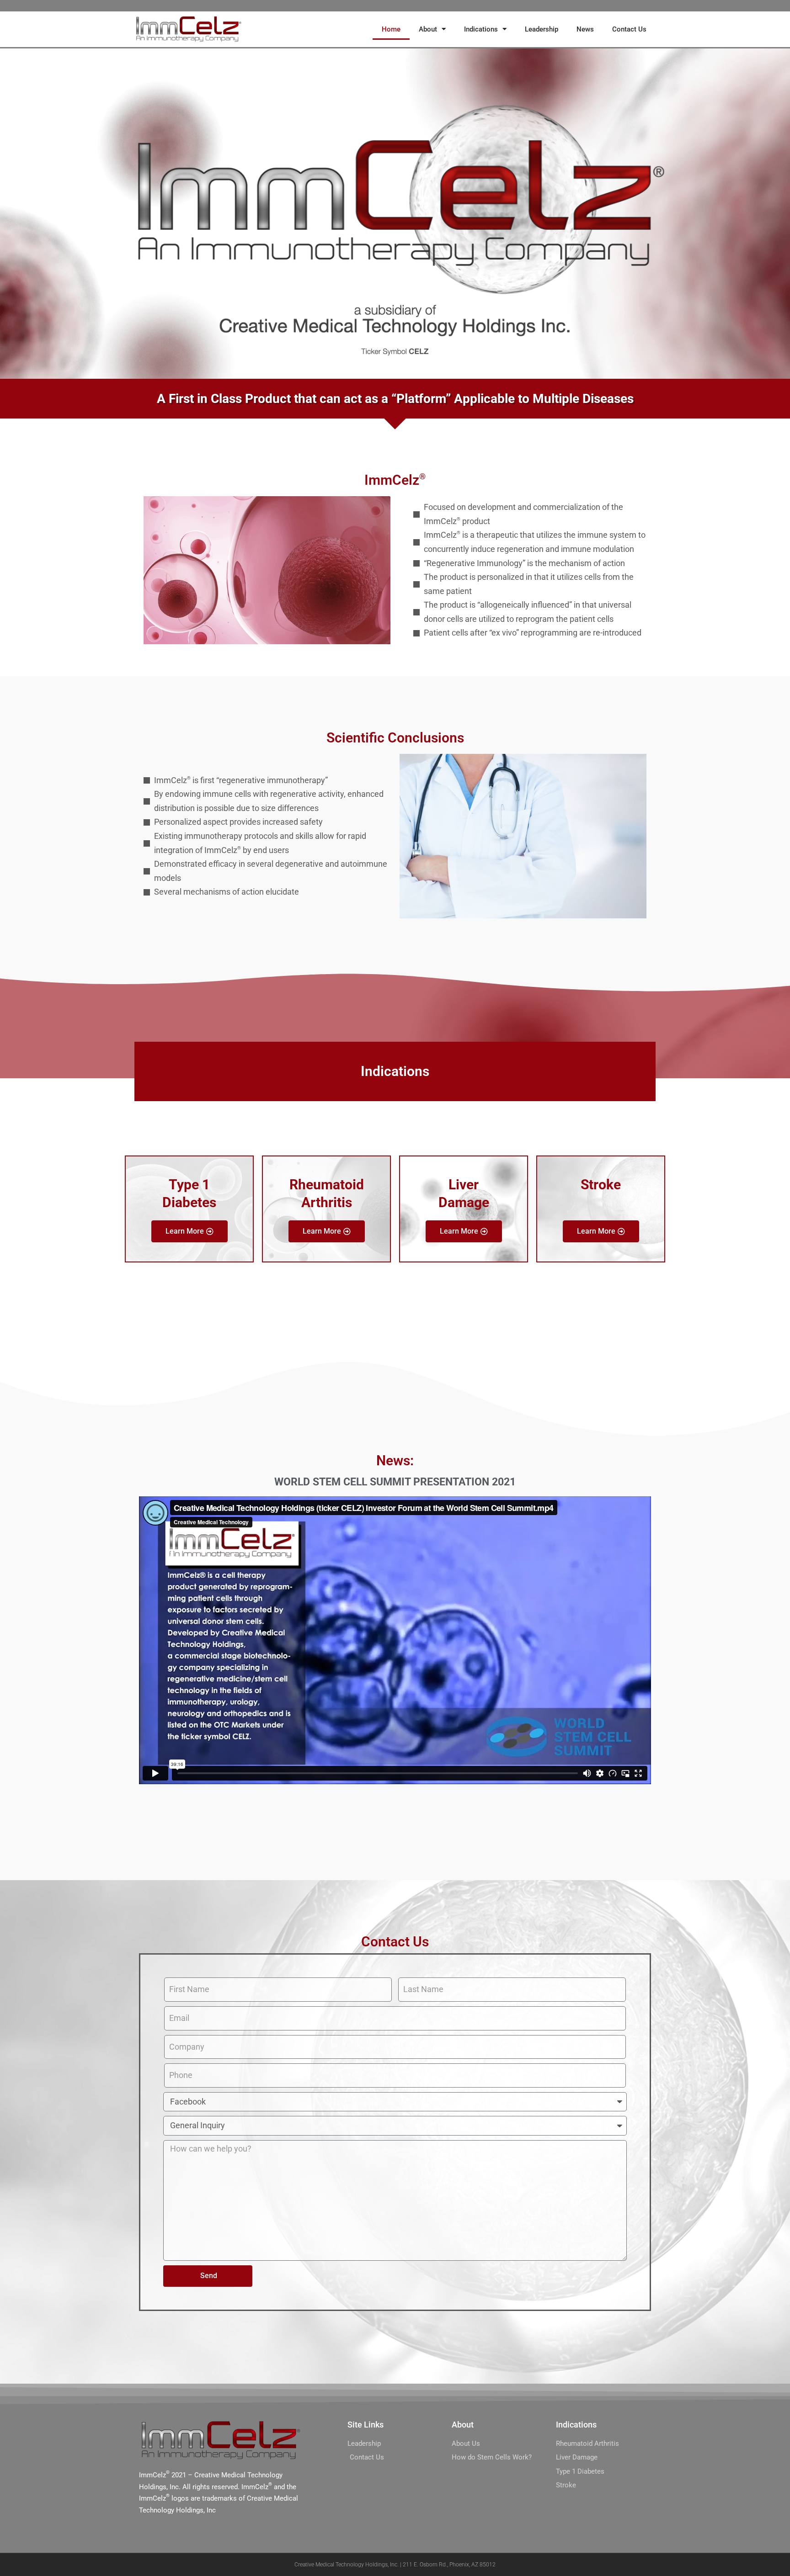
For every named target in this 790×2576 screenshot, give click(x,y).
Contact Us (629, 29)
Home (391, 29)
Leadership (542, 29)
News (585, 29)
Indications (481, 29)
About (428, 29)
